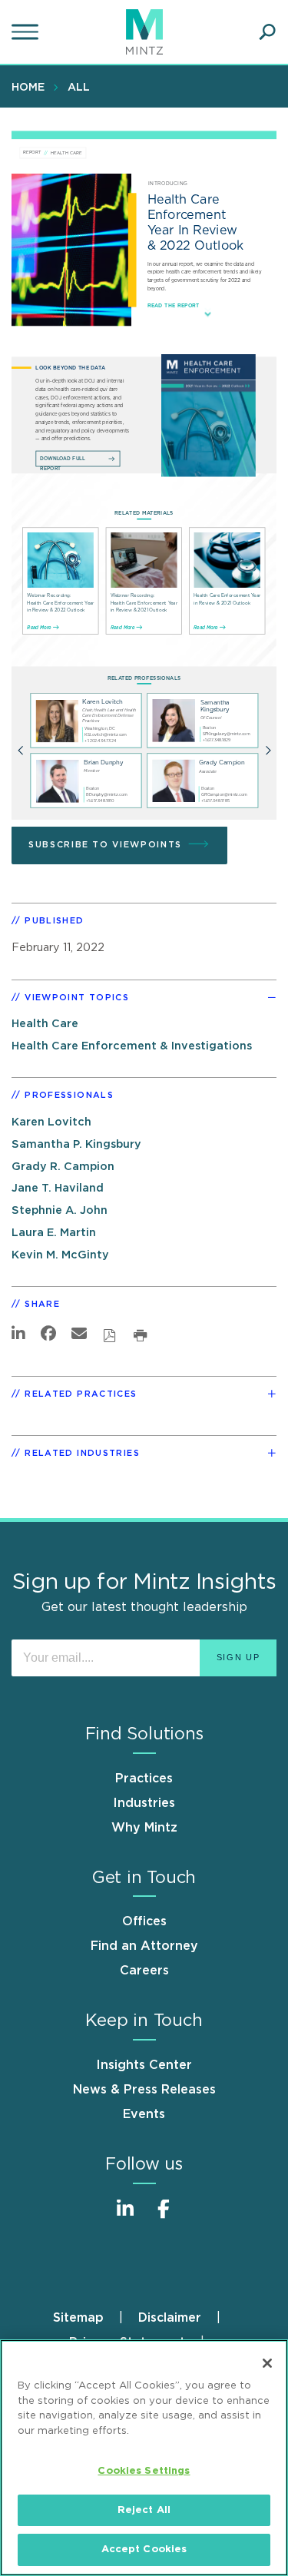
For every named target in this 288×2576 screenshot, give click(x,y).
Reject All (144, 2510)
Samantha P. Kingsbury (76, 1144)
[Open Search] (267, 32)
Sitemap (78, 2318)
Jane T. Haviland (58, 1188)
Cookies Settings (144, 2471)
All (79, 88)
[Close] (267, 2363)
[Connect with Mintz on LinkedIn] (125, 2217)
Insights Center (144, 2065)
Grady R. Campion (63, 1167)
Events (144, 2114)
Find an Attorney (144, 1946)
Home (28, 88)
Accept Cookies (144, 2549)
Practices (144, 1779)
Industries (144, 1803)
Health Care (45, 1024)
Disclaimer (170, 2318)
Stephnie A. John (60, 1210)
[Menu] (27, 32)
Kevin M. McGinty (60, 1255)
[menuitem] (32, 87)
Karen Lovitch (51, 1122)
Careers (144, 1971)
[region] (144, 2458)
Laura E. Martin (54, 1233)
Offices (144, 1921)
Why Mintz (144, 1828)
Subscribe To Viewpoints (105, 845)
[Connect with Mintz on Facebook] (164, 2217)
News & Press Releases (144, 2090)
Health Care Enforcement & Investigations (132, 1046)
